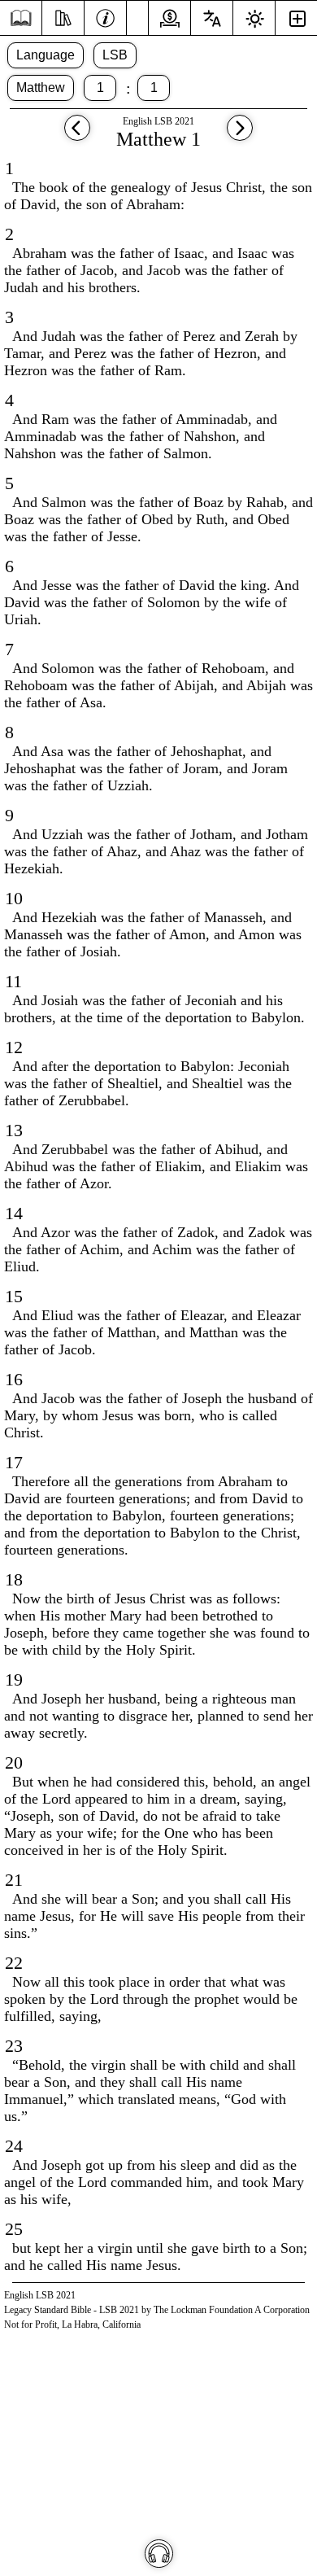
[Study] (63, 16)
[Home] (21, 18)
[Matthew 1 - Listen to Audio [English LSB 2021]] (159, 2554)
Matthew (41, 87)
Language (46, 55)
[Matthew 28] (77, 136)
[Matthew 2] (240, 136)
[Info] (105, 16)
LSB (115, 55)
